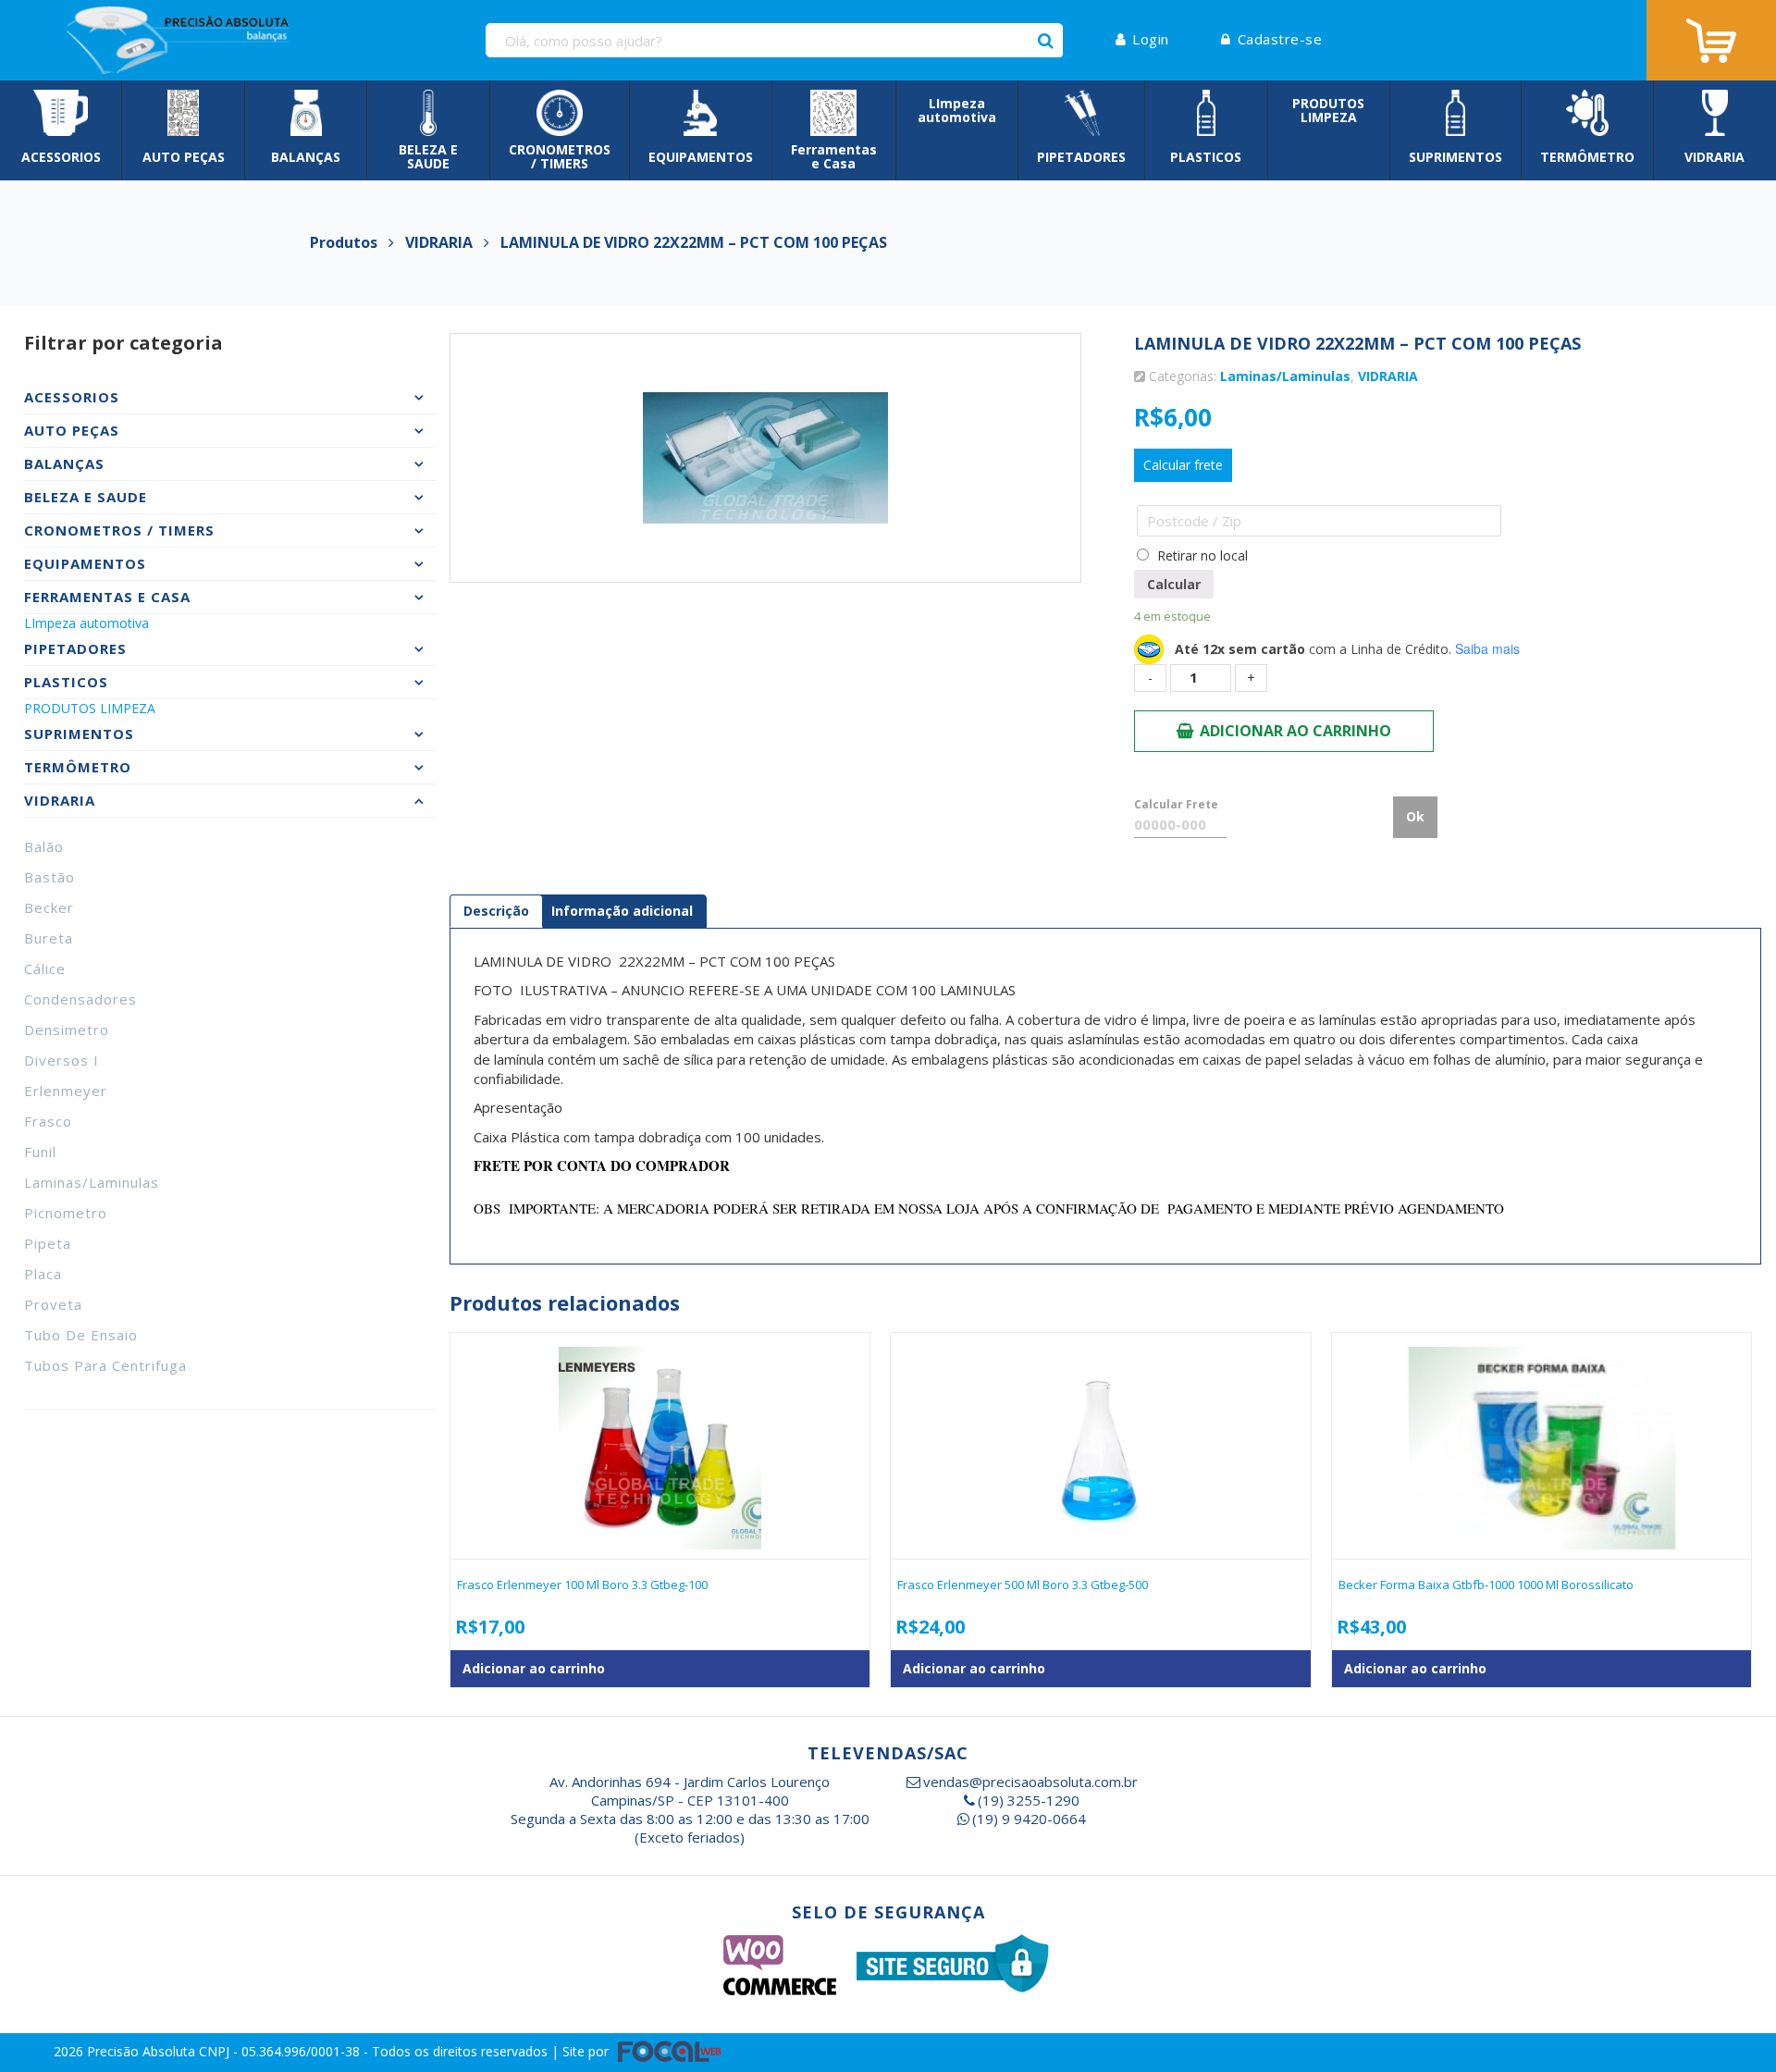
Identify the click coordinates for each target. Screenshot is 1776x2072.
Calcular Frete (1176, 804)
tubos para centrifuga (105, 1365)
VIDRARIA (1388, 376)
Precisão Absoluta (143, 2050)
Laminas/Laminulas (92, 1182)
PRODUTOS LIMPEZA (90, 708)
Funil (40, 1152)
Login (1151, 39)
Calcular (1174, 584)
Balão (44, 846)
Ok (1415, 816)
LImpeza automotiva (86, 623)
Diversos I (62, 1060)
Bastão (49, 877)
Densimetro (67, 1030)
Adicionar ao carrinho (1295, 731)
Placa (43, 1274)
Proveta (53, 1304)
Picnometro (66, 1213)
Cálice (45, 968)
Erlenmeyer (66, 1091)
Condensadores (80, 999)
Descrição (496, 911)
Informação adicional (622, 911)
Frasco (48, 1121)
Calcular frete (1183, 465)
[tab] (496, 911)
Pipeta (48, 1243)
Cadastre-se (1280, 39)
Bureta (49, 938)
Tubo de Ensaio (81, 1335)
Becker (49, 907)
